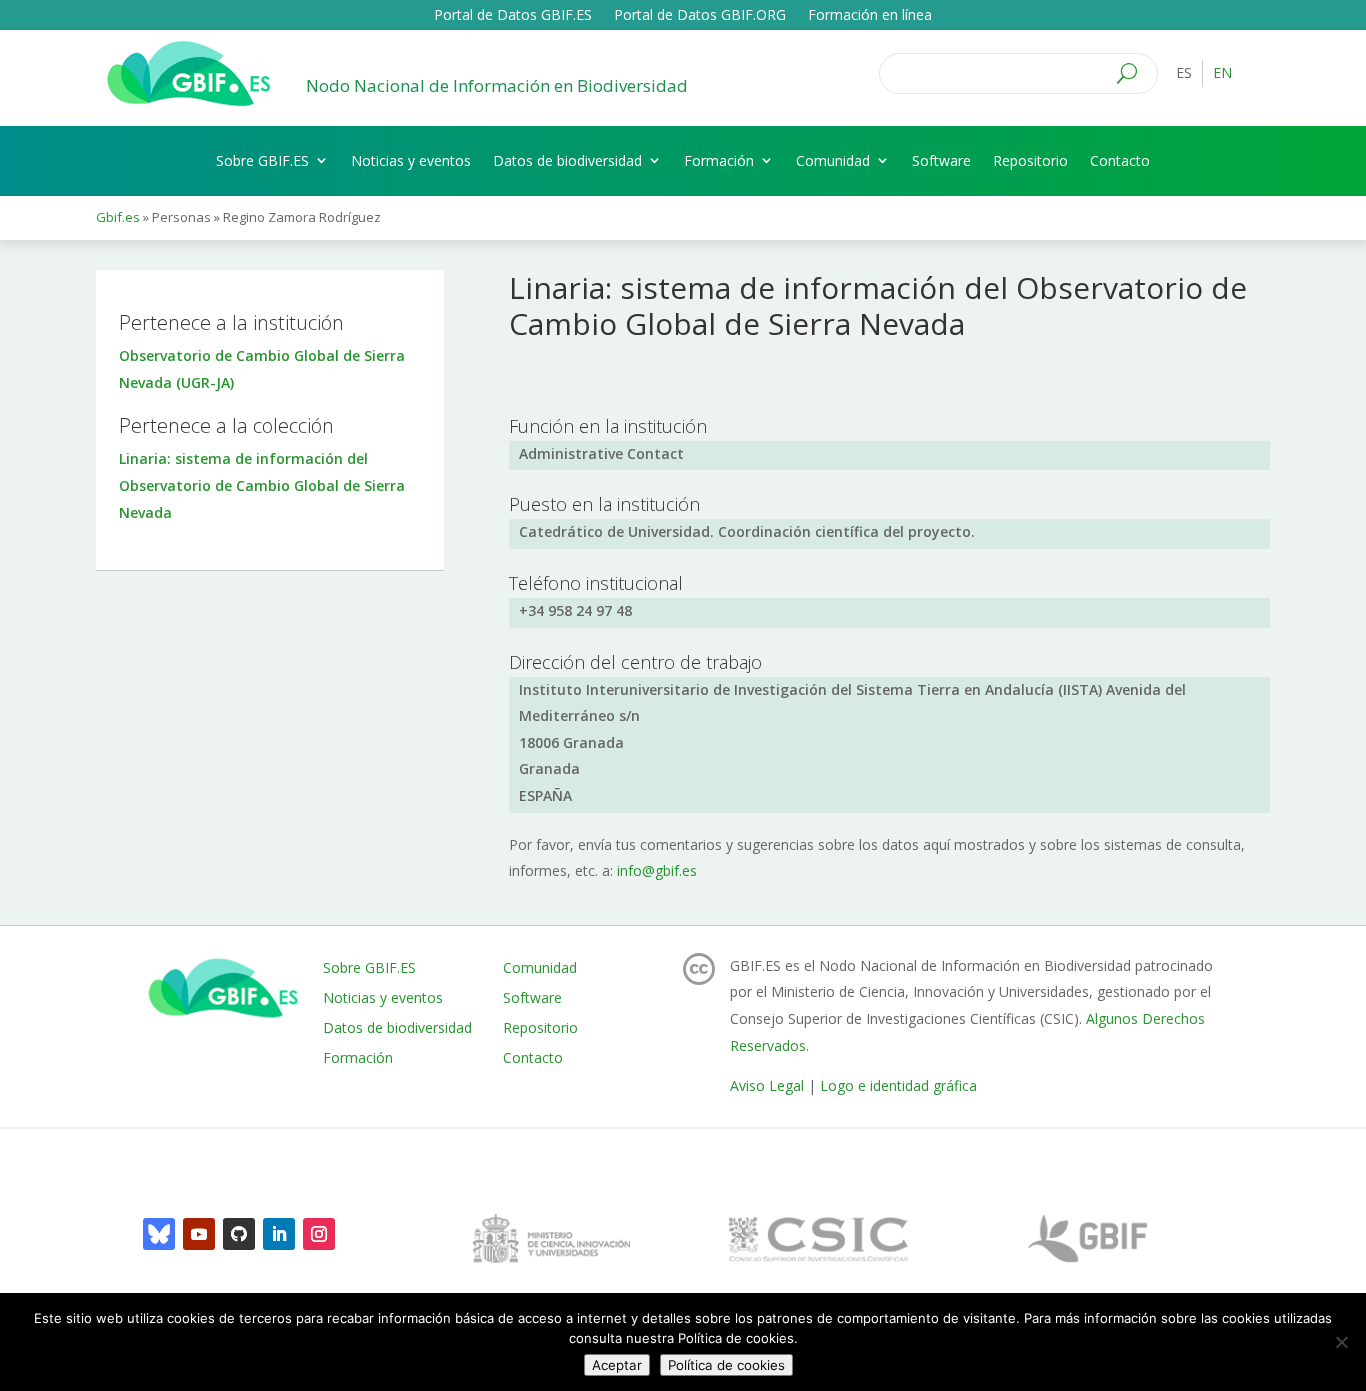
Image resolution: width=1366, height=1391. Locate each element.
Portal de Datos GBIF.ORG (700, 16)
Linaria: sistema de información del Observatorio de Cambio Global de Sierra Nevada (262, 485)
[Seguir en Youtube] (199, 1234)
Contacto (1120, 160)
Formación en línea (870, 16)
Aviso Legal (767, 1085)
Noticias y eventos (411, 160)
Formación (719, 160)
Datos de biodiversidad (567, 160)
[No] (1341, 1342)
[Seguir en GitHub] (239, 1234)
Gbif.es (118, 217)
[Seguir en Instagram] (319, 1234)
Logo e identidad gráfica (898, 1085)
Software (941, 160)
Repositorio (1030, 160)
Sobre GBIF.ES (262, 160)
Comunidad (833, 160)
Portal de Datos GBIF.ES (513, 16)
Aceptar (617, 1365)
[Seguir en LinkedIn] (279, 1234)
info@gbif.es (657, 870)
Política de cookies (726, 1365)
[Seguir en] (159, 1234)
